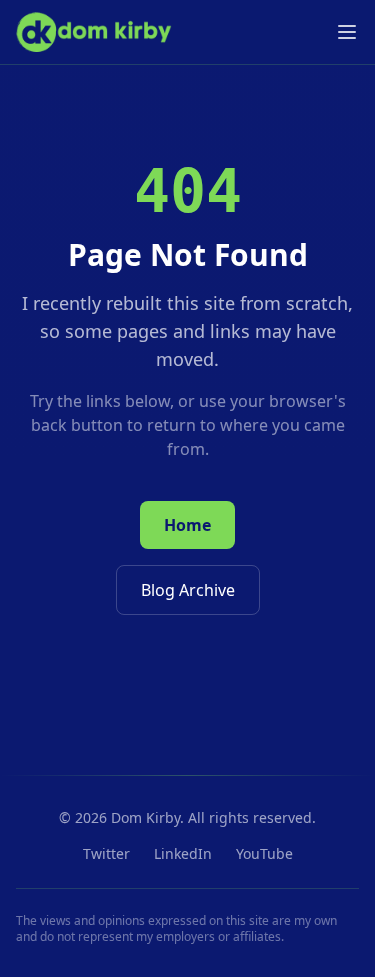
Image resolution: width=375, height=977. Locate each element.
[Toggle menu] (347, 32)
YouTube (264, 853)
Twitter (106, 853)
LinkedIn (183, 853)
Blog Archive (188, 590)
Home (187, 525)
